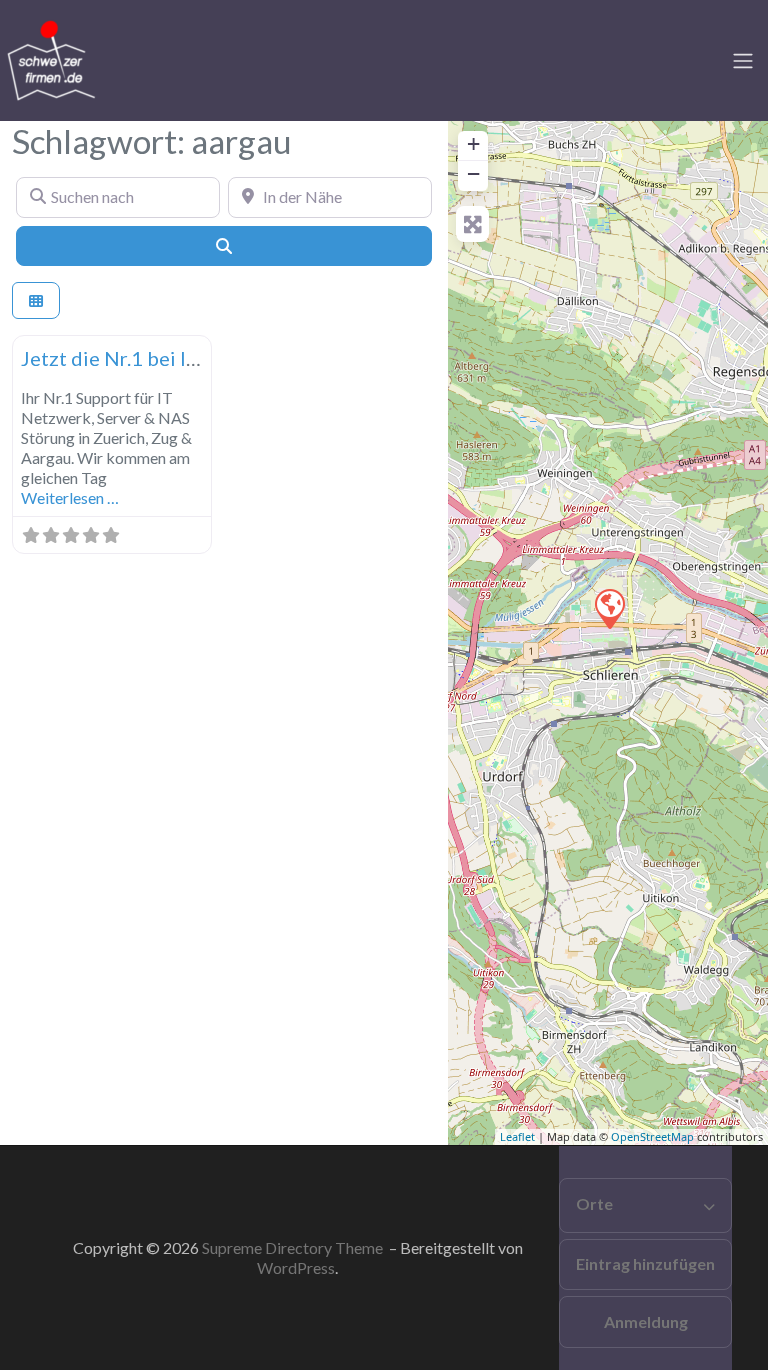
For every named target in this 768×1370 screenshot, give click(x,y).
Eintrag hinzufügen (645, 1263)
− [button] (473, 173)
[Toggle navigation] (743, 61)
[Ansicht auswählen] (36, 300)
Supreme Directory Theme (294, 1247)
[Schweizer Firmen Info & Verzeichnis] (50, 58)
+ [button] (473, 143)
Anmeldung (646, 1321)
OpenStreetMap (652, 1136)
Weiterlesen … (70, 497)
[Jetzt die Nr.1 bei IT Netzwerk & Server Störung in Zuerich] (609, 608)
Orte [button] (594, 1203)
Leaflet (517, 1136)
